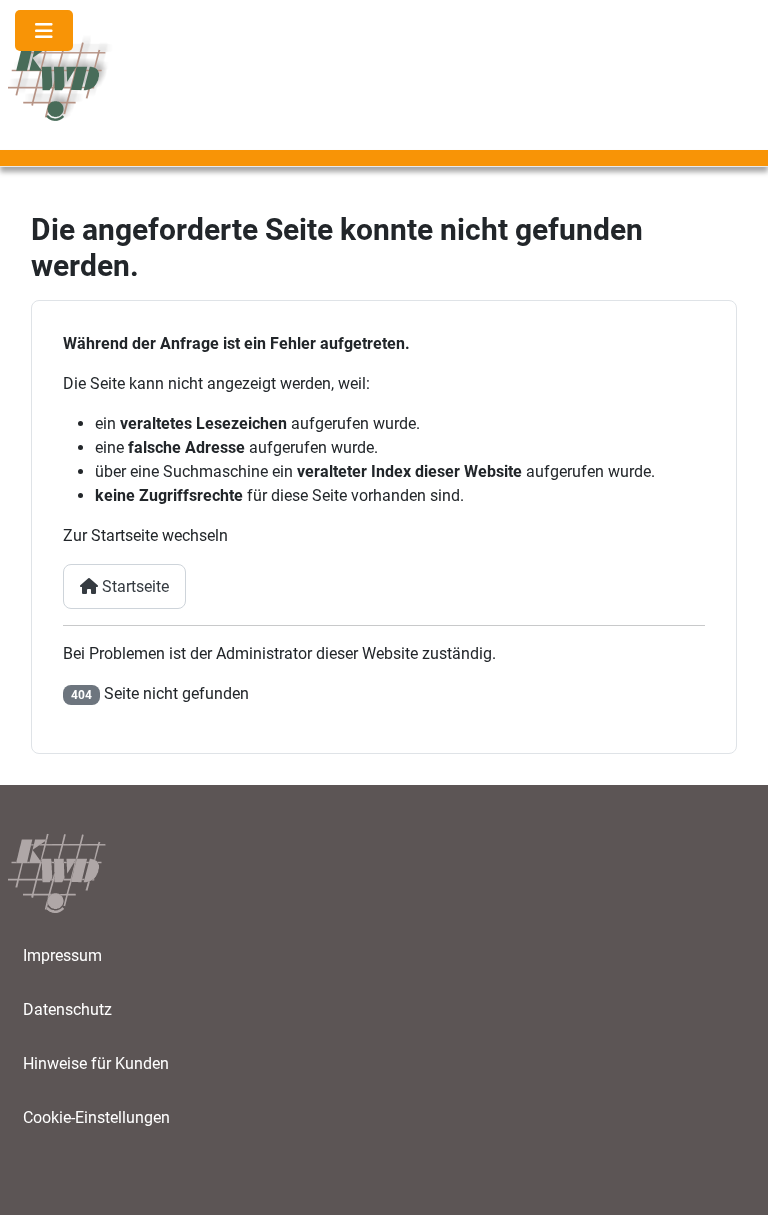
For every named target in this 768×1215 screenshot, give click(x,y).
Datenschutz (67, 1009)
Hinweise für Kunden (96, 1063)
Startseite (133, 586)
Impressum (62, 955)
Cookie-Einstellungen (96, 1117)
